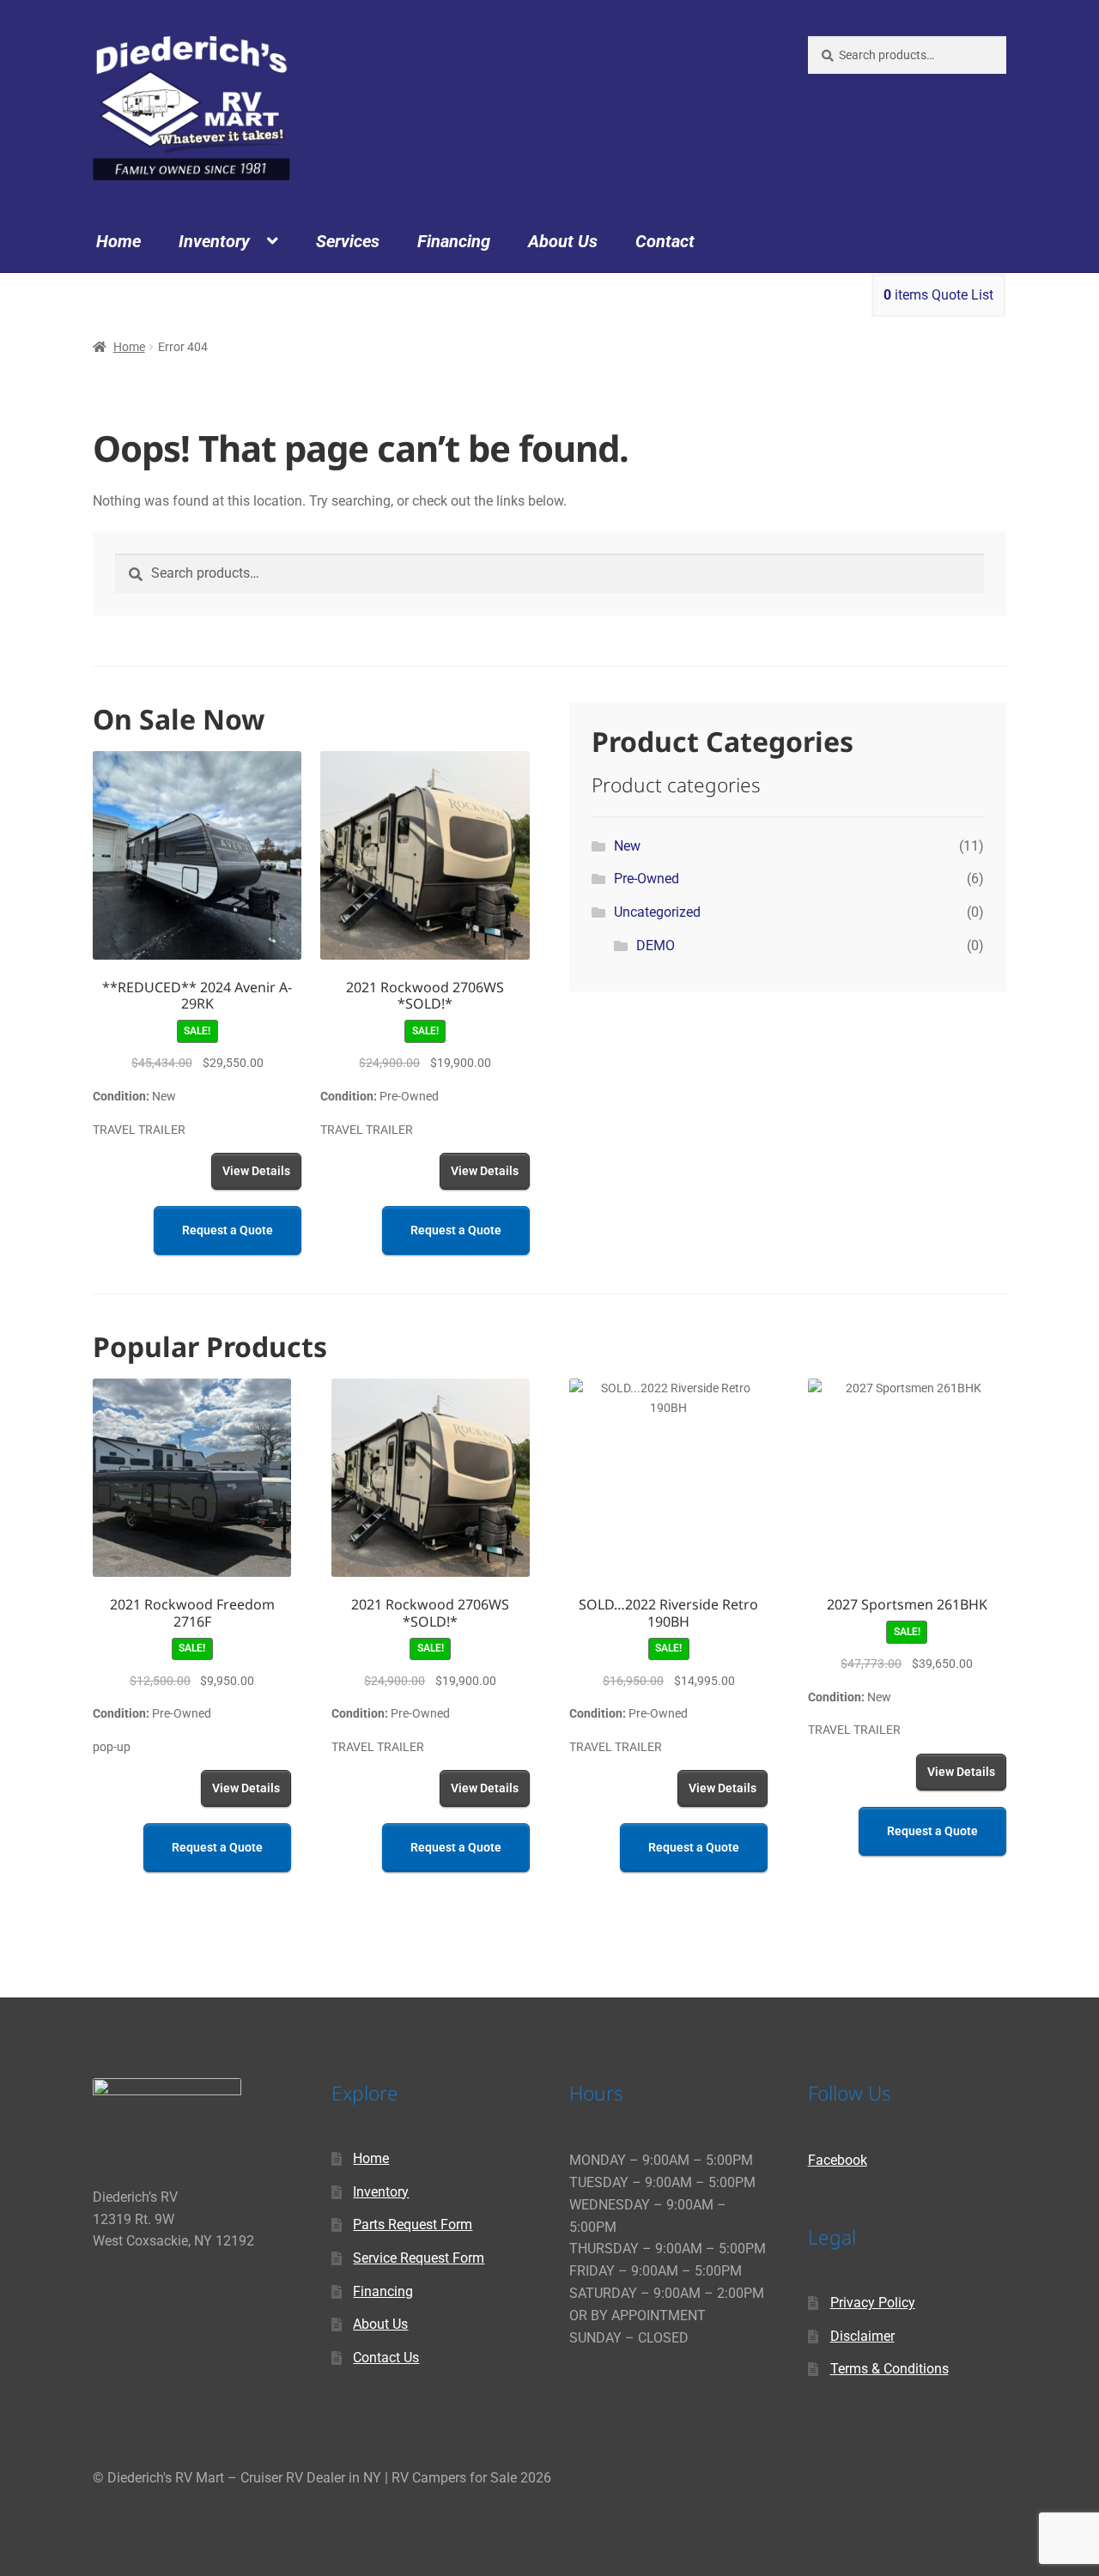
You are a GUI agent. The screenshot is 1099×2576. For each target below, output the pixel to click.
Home (118, 241)
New (627, 846)
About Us (563, 241)
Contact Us (386, 2358)
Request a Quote (228, 1230)
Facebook (838, 2160)
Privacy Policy (873, 2303)
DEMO (656, 946)
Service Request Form (419, 2258)
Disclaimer (862, 2336)
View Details (256, 1171)
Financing (454, 241)
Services (348, 241)
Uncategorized (657, 912)
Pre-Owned (647, 879)
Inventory (214, 241)
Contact (665, 241)
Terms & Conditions (890, 2369)
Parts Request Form (413, 2224)
